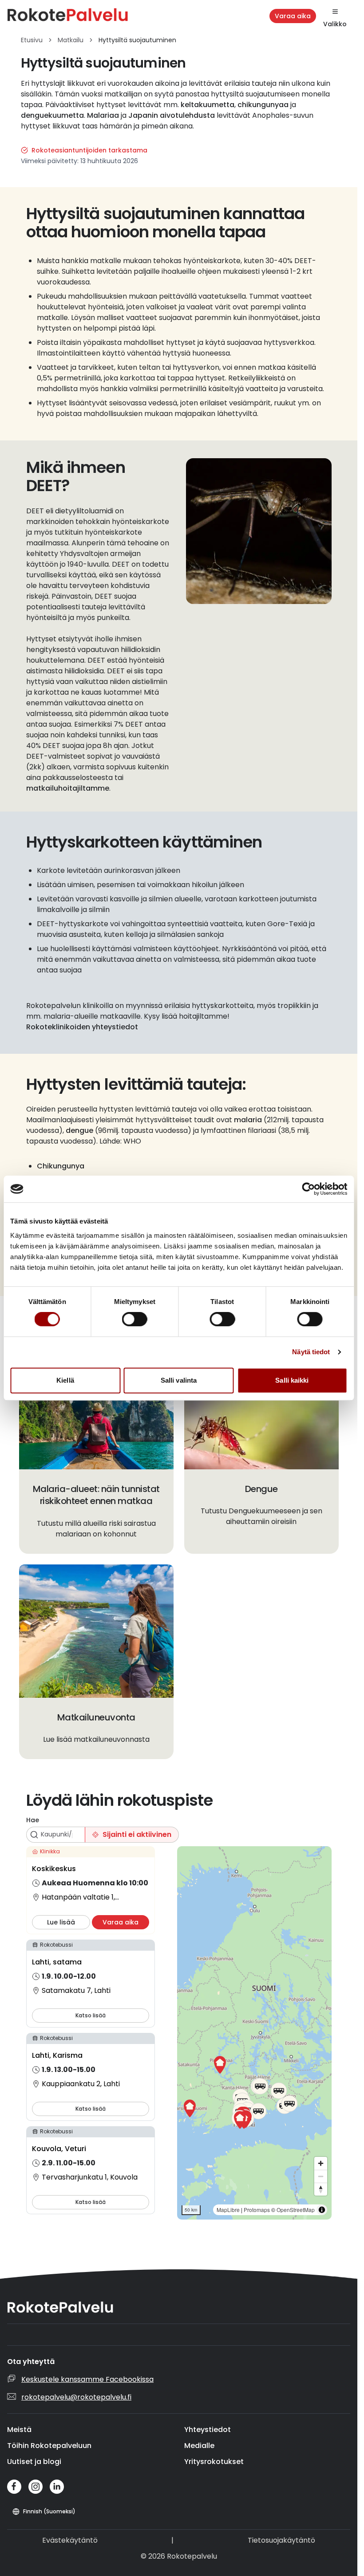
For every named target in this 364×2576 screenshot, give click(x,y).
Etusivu (32, 40)
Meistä (19, 2430)
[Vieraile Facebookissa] (14, 2487)
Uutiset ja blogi (34, 2462)
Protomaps (257, 2210)
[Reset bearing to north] (321, 2189)
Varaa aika (293, 16)
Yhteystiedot (208, 2430)
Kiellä (65, 1380)
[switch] (135, 1319)
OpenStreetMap (296, 2210)
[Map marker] (220, 2065)
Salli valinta (179, 1380)
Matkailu (71, 40)
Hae (33, 1820)
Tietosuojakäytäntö (281, 2540)
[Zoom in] (321, 2163)
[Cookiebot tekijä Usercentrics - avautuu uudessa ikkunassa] (308, 1189)
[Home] (80, 16)
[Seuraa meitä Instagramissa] (36, 2487)
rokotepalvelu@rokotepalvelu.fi (76, 2397)
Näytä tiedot (311, 1352)
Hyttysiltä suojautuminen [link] (137, 40)
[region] (254, 2033)
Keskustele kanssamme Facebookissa (87, 2379)
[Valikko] (335, 12)
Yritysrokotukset (214, 2462)
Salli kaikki (292, 1380)
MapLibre (228, 2210)
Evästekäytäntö (70, 2540)
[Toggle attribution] (322, 2210)
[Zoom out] (321, 2176)
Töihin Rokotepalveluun (49, 2446)
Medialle (199, 2446)
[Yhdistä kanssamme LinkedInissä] (57, 2487)
